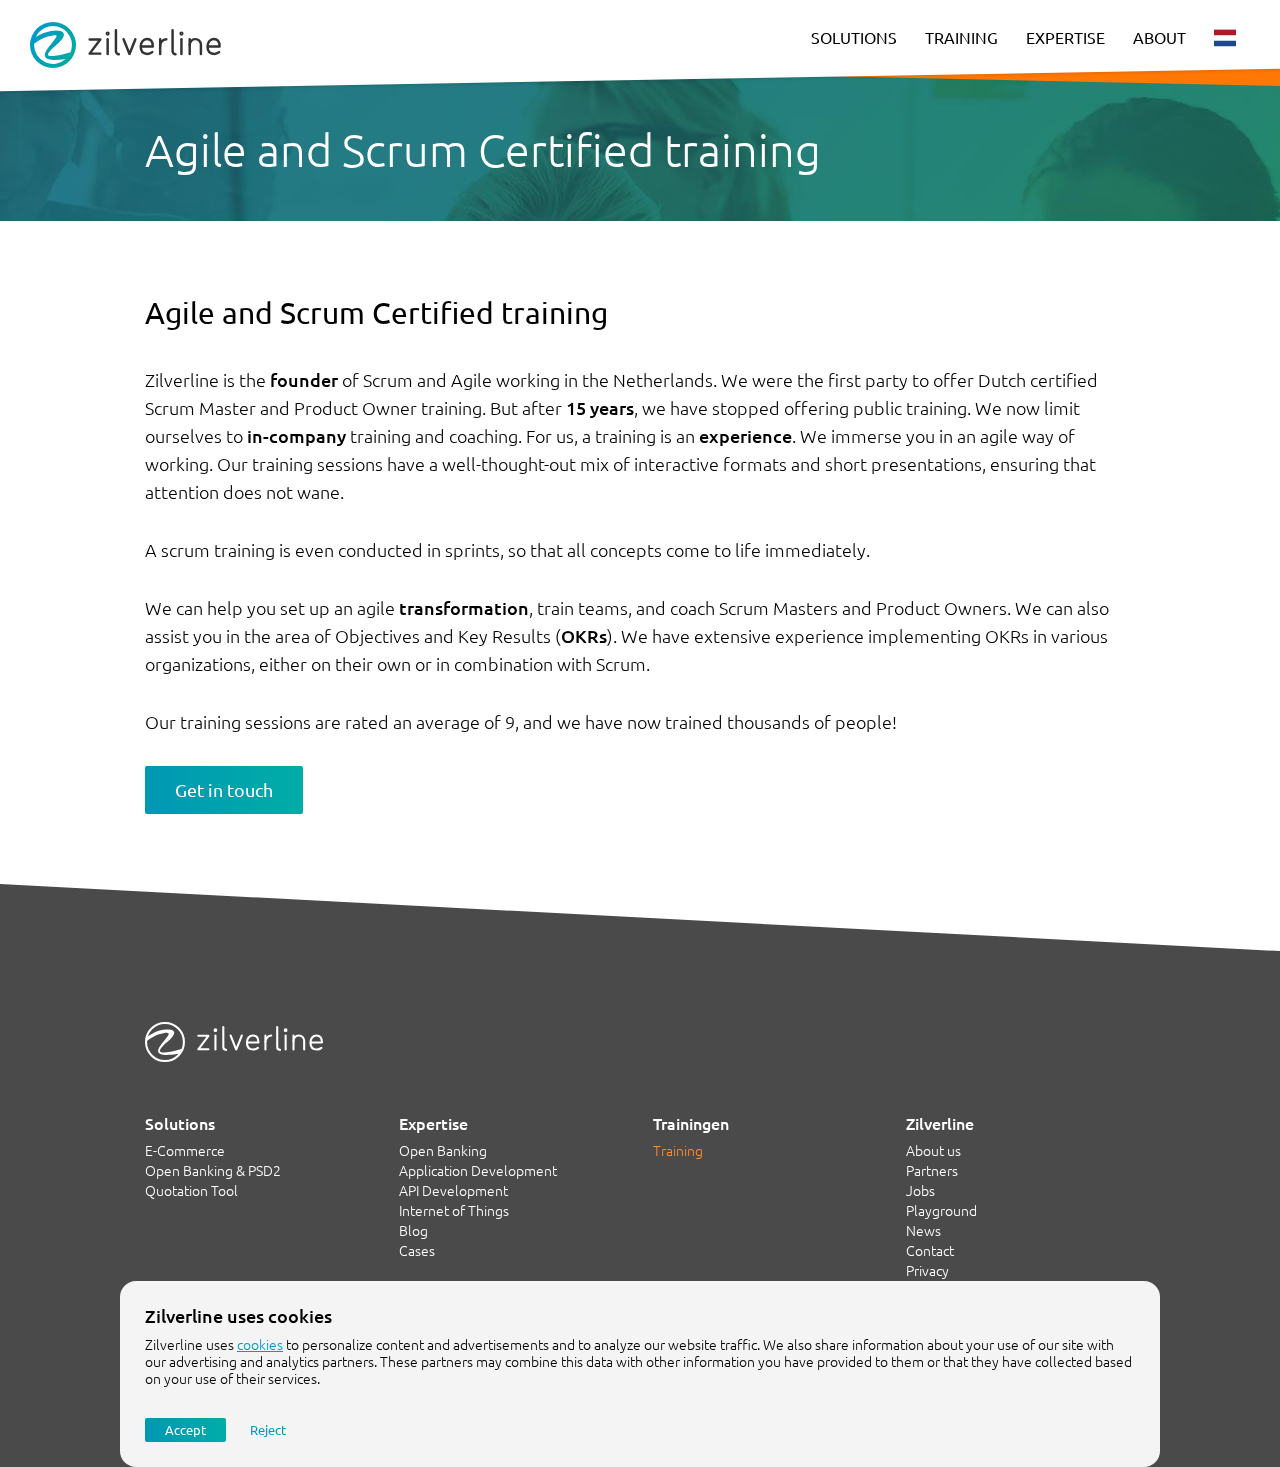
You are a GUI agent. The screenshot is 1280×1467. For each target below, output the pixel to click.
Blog (413, 1231)
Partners (932, 1171)
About (1159, 38)
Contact (930, 1251)
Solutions (854, 38)
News (923, 1231)
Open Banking (443, 1151)
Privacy (927, 1271)
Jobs (920, 1191)
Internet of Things (454, 1211)
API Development (453, 1191)
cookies (260, 1345)
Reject (268, 1430)
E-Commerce (185, 1151)
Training (961, 38)
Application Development (478, 1171)
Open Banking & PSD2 (213, 1171)
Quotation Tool (191, 1191)
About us (933, 1151)
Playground (941, 1211)
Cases (417, 1251)
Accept (185, 1430)
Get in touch (224, 790)
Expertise (1065, 38)
